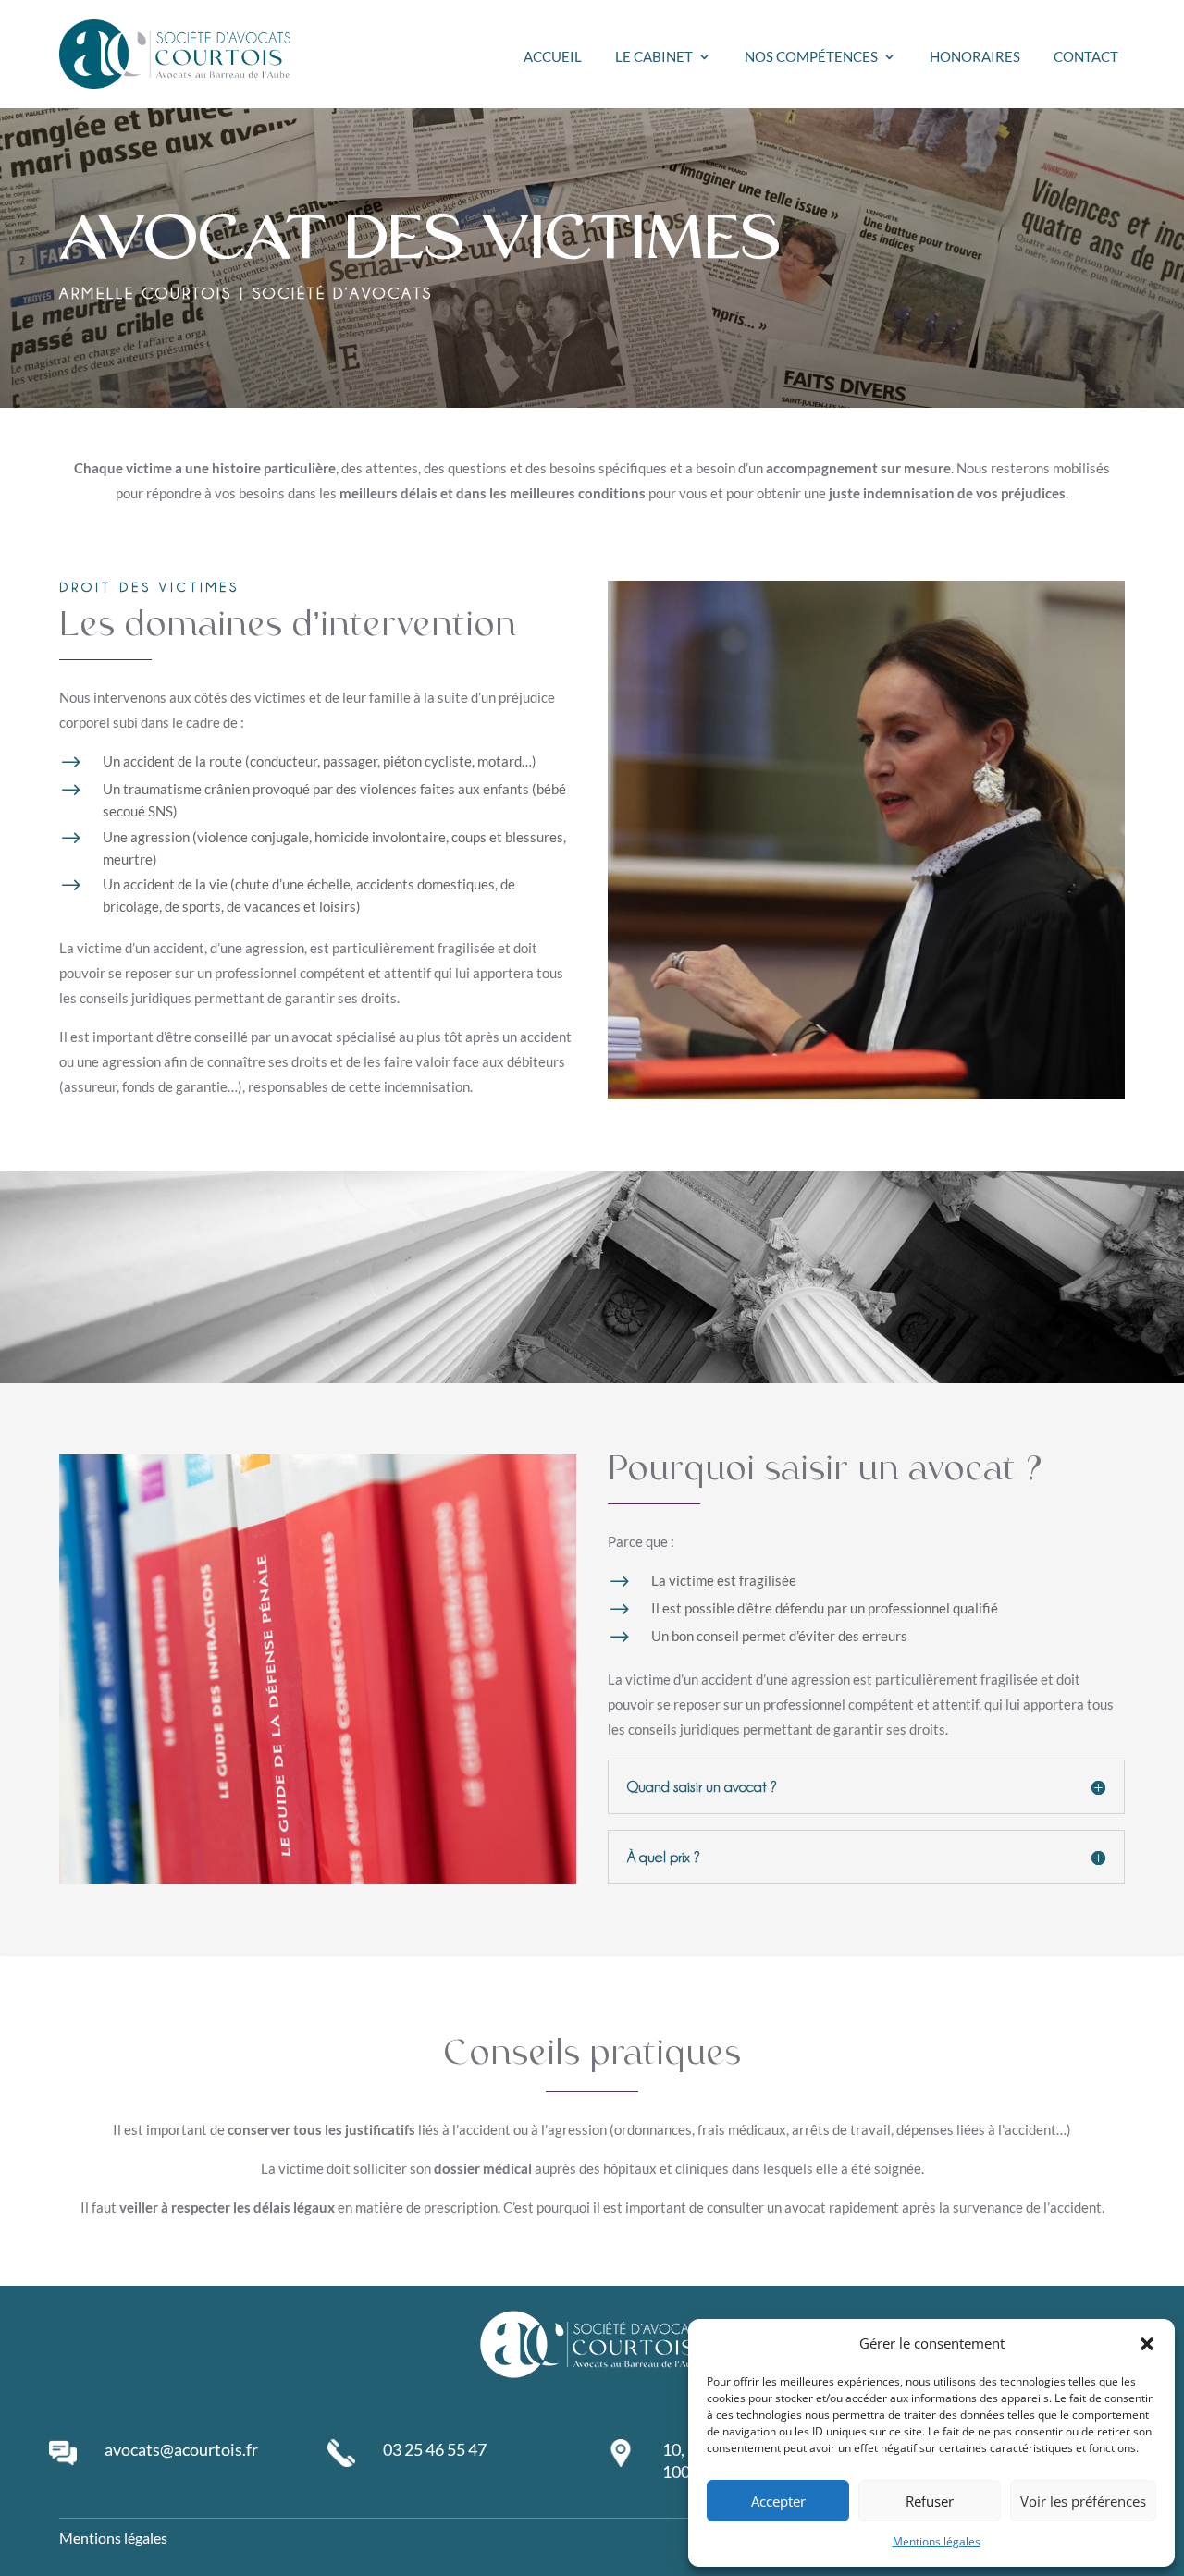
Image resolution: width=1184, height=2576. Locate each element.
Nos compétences (811, 57)
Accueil (553, 57)
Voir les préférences (1083, 2501)
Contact (1086, 57)
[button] (1147, 2344)
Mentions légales (937, 2541)
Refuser (930, 2501)
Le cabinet (654, 57)
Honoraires (975, 57)
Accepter (778, 2501)
